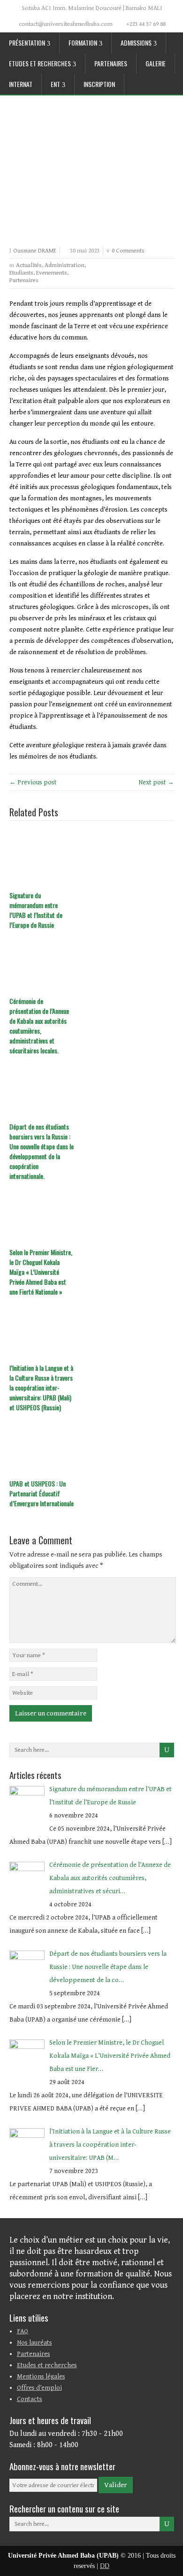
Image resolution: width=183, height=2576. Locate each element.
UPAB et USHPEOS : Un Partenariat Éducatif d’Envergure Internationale (42, 1493)
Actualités (29, 265)
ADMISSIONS (136, 43)
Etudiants (21, 273)
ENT (55, 84)
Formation (83, 43)
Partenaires (111, 63)
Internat (21, 84)
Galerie (156, 63)
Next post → (156, 782)
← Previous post (33, 782)
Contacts (30, 2399)
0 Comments (128, 251)
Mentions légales (41, 2377)
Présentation (27, 43)
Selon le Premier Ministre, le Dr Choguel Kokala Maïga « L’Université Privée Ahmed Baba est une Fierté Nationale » (41, 1272)
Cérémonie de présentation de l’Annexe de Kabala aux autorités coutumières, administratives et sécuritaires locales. (39, 1026)
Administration (65, 265)
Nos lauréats (34, 2343)
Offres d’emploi (39, 2388)
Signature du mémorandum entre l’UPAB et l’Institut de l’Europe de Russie (36, 910)
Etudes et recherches (40, 63)
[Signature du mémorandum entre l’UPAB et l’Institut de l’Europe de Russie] (92, 858)
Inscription (99, 84)
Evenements (52, 273)
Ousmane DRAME (35, 251)
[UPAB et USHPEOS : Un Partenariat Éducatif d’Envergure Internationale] (92, 1446)
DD (105, 2566)
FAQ (23, 2331)
